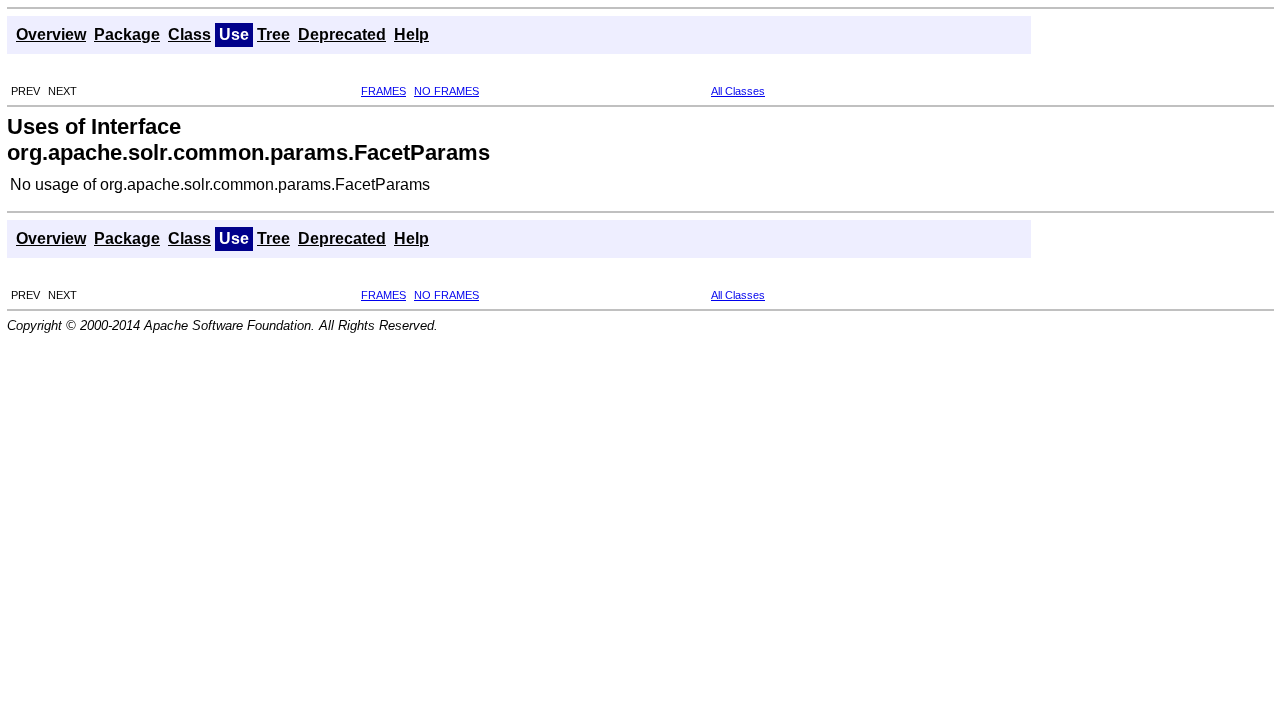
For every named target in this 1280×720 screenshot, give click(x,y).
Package (127, 34)
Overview (51, 34)
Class (189, 34)
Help (411, 34)
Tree (273, 34)
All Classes (738, 91)
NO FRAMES (446, 91)
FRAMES (383, 91)
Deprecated (342, 34)
